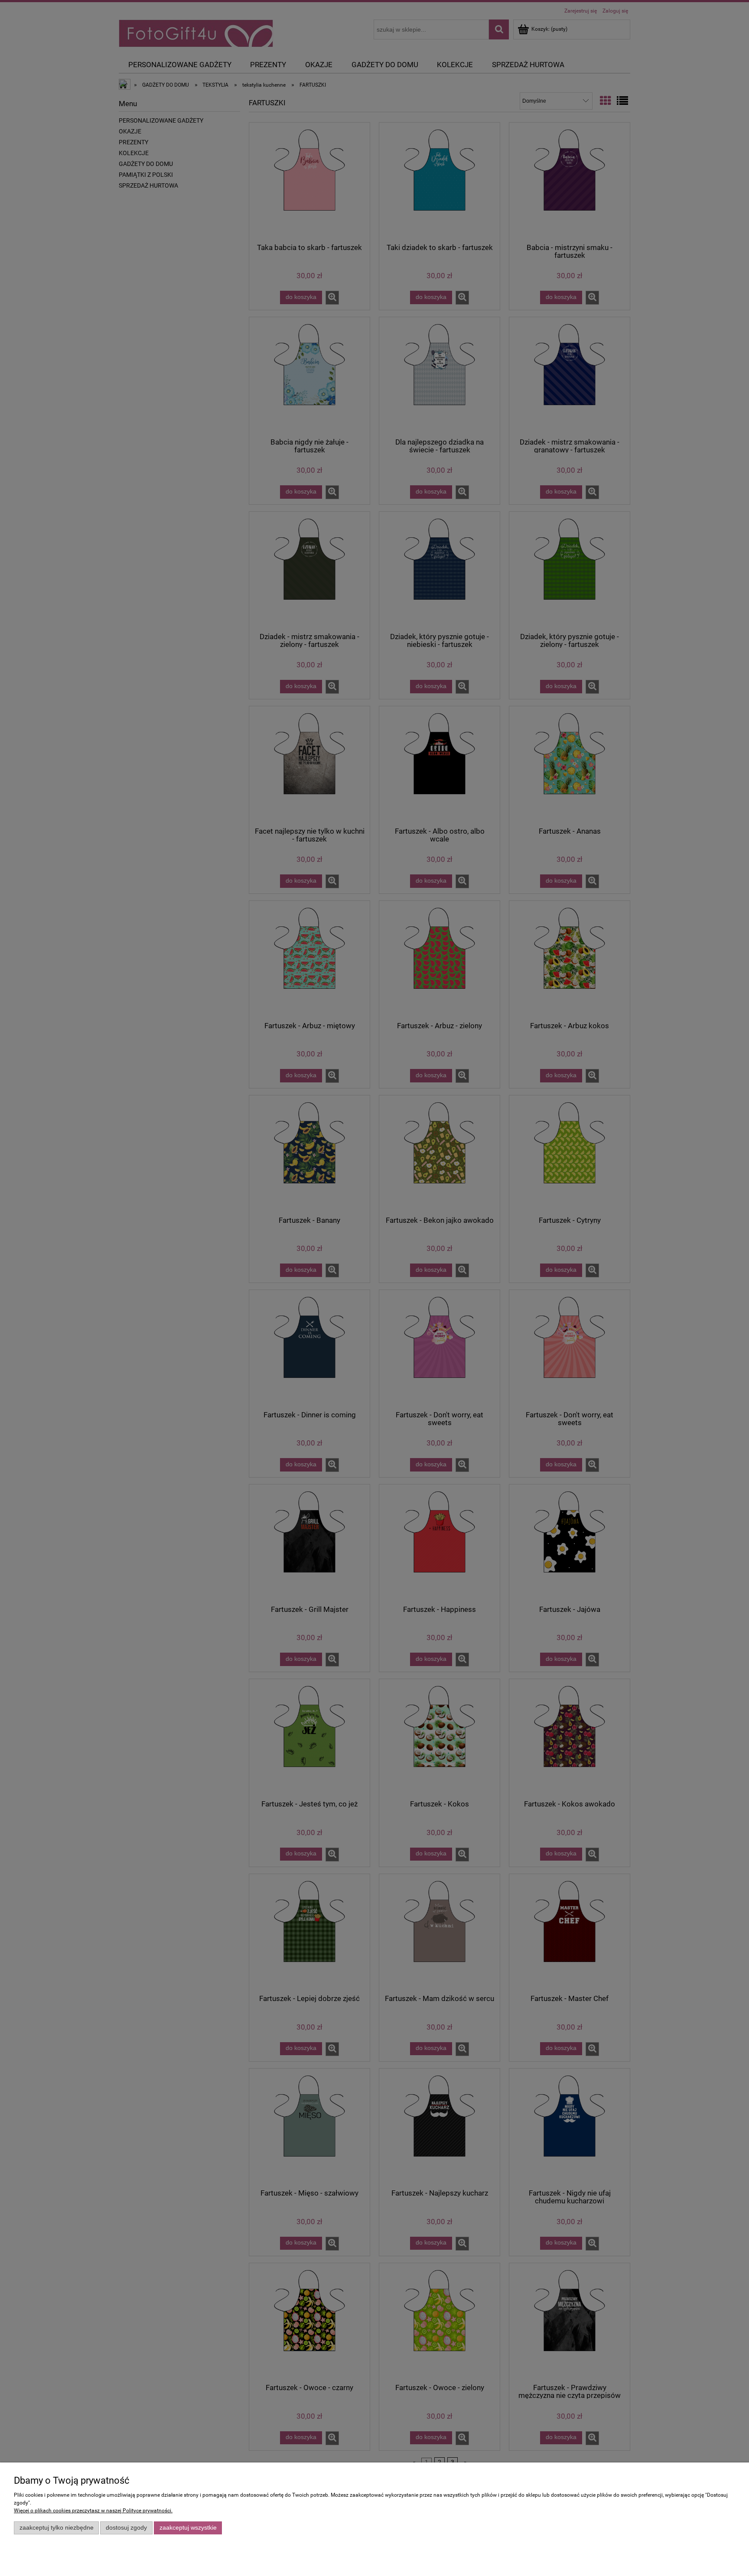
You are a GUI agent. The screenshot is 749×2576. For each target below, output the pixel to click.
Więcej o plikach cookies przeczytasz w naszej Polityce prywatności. (93, 2511)
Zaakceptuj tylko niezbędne (57, 2528)
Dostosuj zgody (126, 2528)
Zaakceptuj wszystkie (188, 2528)
